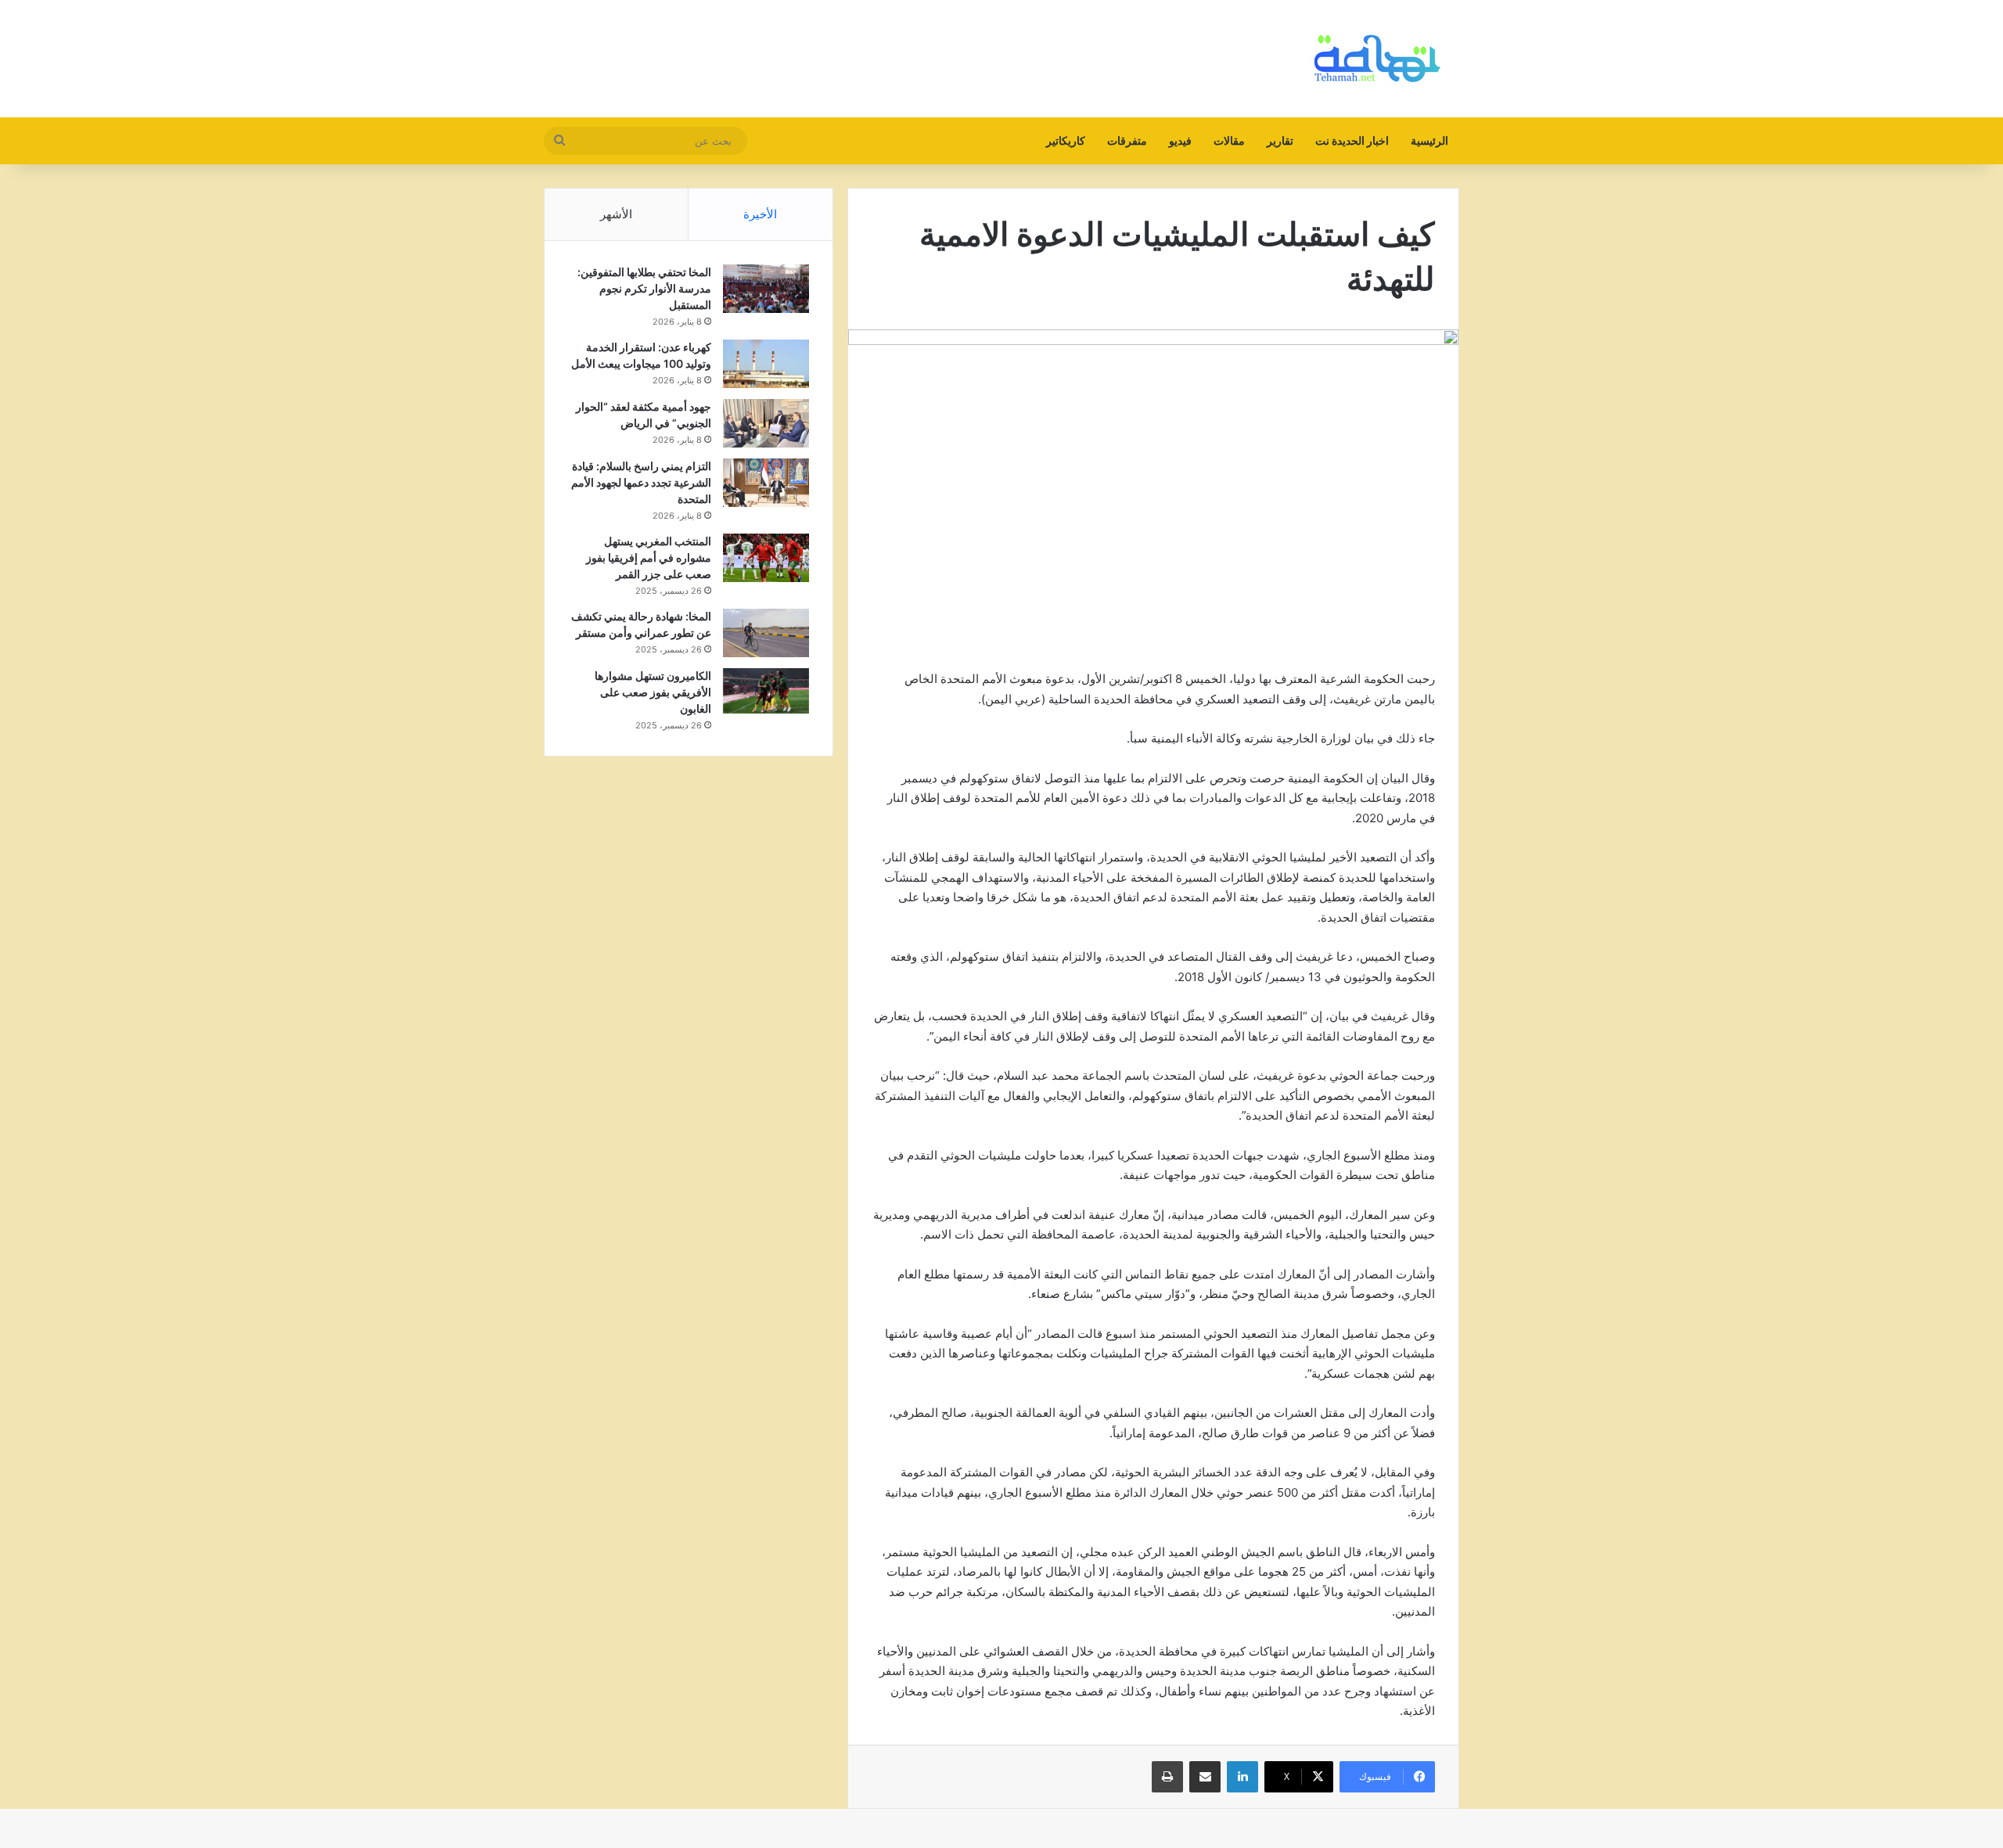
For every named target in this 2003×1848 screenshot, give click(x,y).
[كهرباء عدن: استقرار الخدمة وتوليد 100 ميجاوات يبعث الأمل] (766, 364)
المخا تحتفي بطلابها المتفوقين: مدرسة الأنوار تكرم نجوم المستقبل (644, 288)
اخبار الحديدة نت (1352, 140)
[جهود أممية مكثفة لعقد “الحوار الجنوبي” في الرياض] (766, 424)
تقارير (1280, 140)
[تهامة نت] (1381, 59)
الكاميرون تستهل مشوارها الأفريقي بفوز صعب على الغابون (653, 692)
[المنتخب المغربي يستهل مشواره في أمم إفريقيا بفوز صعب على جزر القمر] (766, 558)
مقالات (1229, 140)
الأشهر (616, 214)
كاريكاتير (1066, 140)
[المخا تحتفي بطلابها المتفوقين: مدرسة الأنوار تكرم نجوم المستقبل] (766, 289)
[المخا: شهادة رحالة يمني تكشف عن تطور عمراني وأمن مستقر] (766, 633)
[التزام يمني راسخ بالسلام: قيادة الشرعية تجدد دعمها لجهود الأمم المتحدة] (766, 483)
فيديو (1180, 140)
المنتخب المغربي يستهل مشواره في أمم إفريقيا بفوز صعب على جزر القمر (649, 557)
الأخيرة (760, 214)
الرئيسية (1429, 140)
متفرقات (1127, 140)
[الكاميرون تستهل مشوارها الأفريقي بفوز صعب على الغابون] (766, 691)
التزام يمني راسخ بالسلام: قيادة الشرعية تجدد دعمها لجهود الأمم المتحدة (641, 482)
